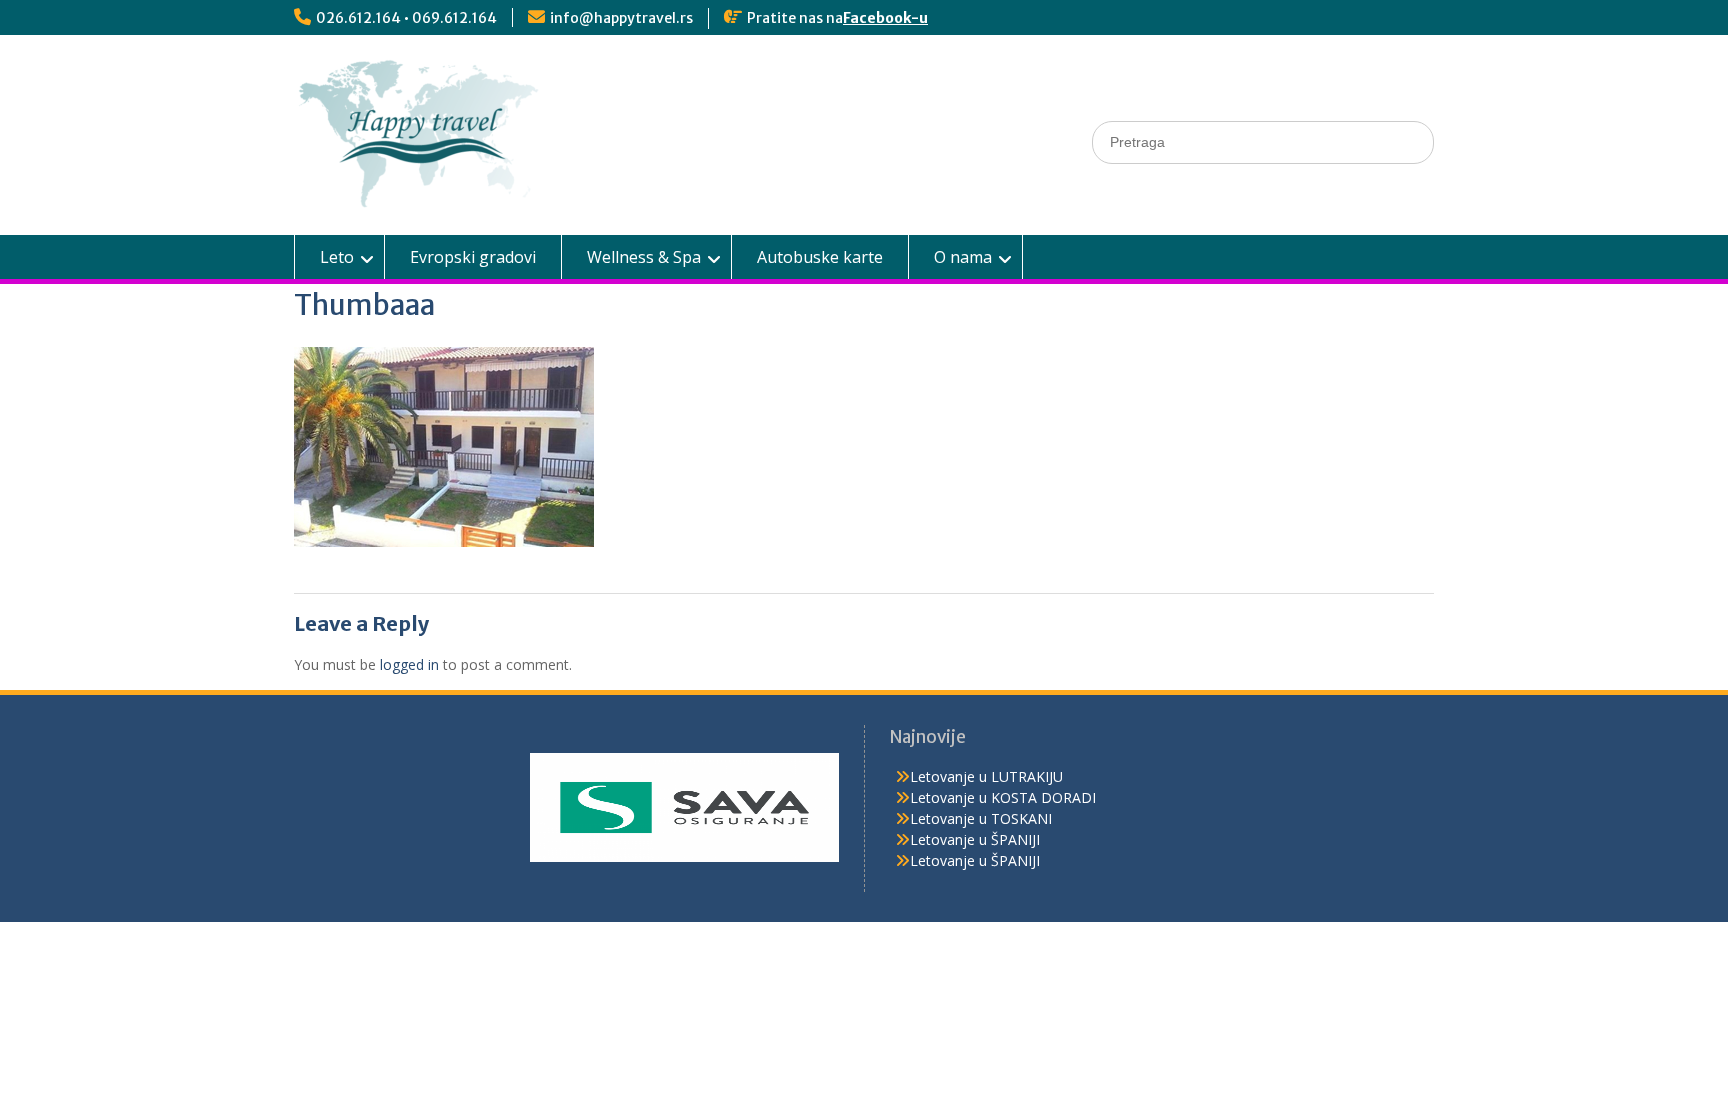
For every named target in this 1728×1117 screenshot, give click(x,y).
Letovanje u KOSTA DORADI (1003, 797)
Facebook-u (885, 18)
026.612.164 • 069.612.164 (406, 18)
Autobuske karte (820, 257)
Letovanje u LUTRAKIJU (986, 776)
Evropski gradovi (473, 257)
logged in (409, 664)
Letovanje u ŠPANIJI (975, 839)
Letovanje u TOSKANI (981, 818)
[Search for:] (1263, 141)
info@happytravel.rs (621, 18)
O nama (963, 257)
